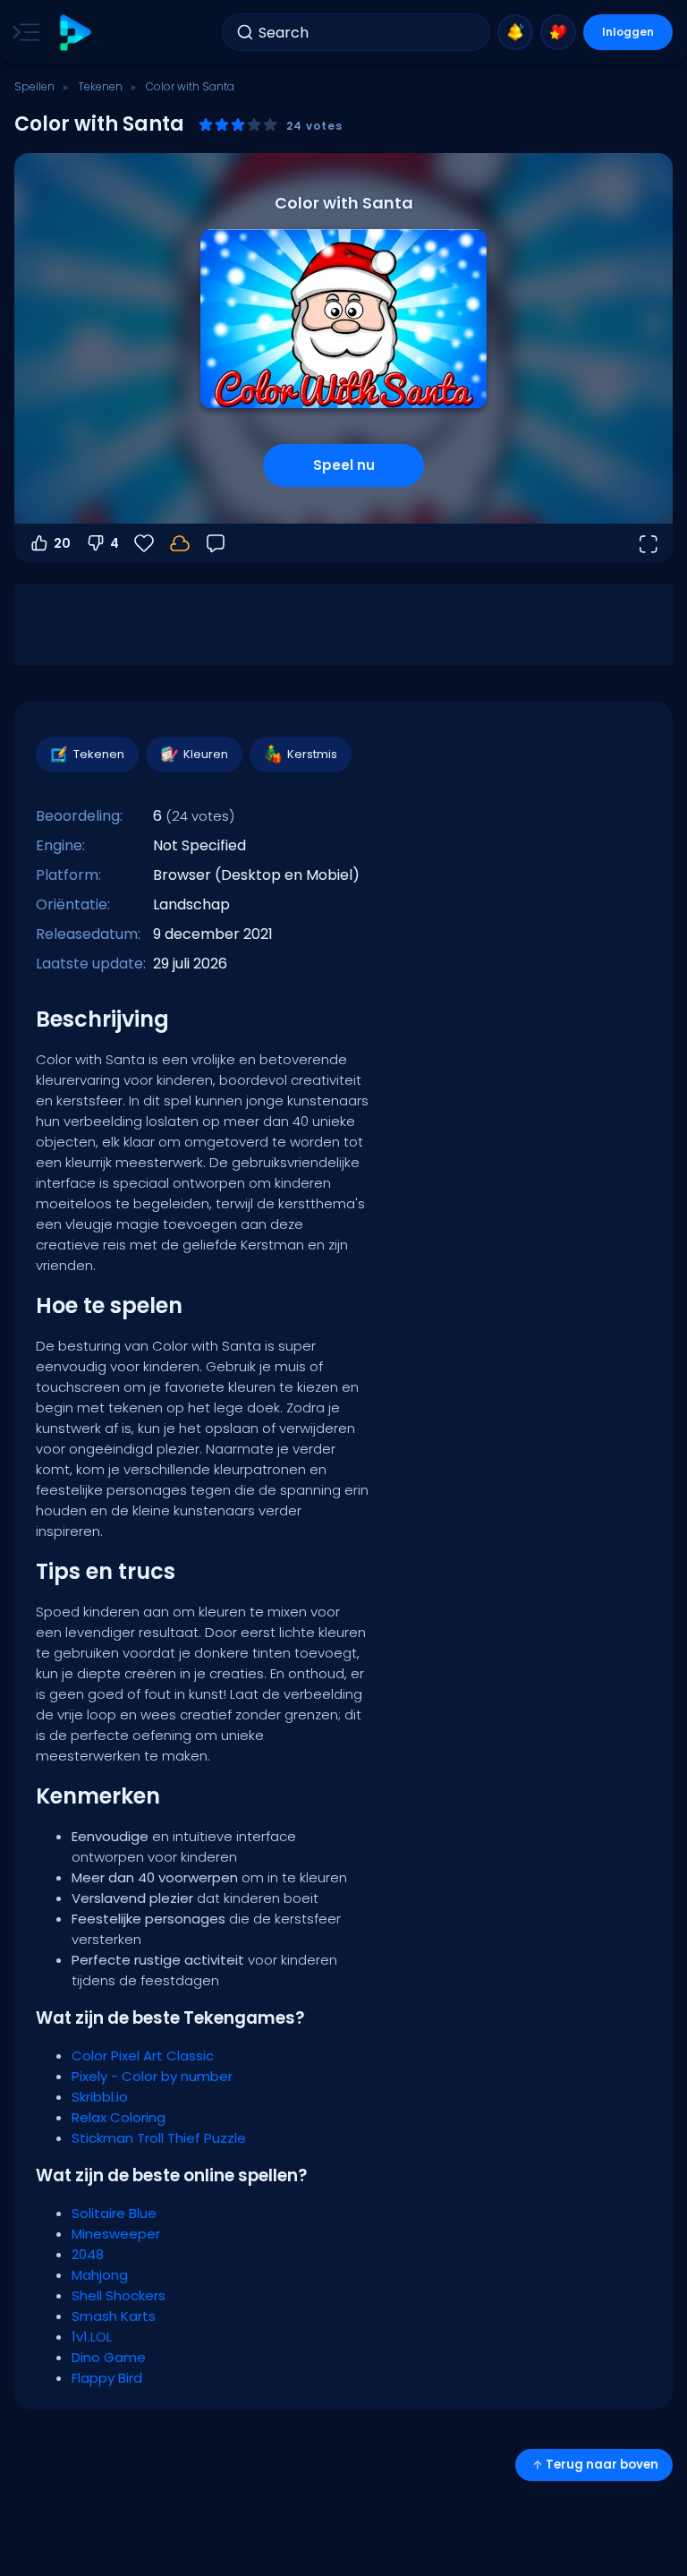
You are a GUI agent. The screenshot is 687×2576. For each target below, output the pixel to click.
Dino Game (109, 2357)
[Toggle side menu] (22, 32)
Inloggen (628, 32)
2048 (88, 2254)
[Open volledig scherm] (648, 543)
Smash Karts (114, 2316)
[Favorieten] (558, 32)
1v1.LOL (92, 2337)
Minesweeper (116, 2234)
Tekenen (100, 86)
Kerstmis (312, 754)
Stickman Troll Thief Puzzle (159, 2138)
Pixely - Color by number (152, 2076)
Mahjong (100, 2275)
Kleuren (206, 754)
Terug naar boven (602, 2465)
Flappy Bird (107, 2378)
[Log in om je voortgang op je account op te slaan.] (180, 543)
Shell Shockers (119, 2295)
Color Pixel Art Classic (143, 2056)
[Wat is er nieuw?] (515, 32)
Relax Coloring (119, 2117)
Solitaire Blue (114, 2213)
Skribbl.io (100, 2097)
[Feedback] (216, 543)
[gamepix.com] (75, 33)
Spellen (34, 86)
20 (62, 543)
